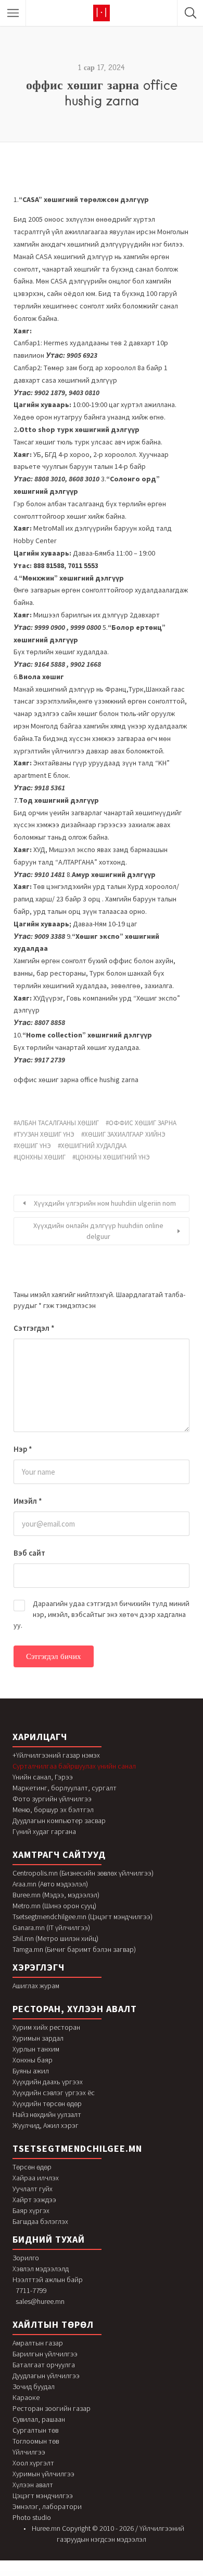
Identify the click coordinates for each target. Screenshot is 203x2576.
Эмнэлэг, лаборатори (47, 2506)
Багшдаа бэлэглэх (40, 2221)
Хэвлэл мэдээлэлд (41, 2269)
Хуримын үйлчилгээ (43, 2474)
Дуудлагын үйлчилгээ (46, 2376)
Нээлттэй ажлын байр (48, 2280)
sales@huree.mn (40, 2301)
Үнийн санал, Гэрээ (43, 1777)
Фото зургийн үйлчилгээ (52, 1799)
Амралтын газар (38, 2343)
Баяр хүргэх (31, 2210)
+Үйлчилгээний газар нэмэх (56, 1755)
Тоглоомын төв (36, 2441)
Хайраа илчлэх (36, 2178)
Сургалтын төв (35, 2430)
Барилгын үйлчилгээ (45, 2354)
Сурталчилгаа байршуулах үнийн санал (74, 1766)
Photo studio (32, 2517)
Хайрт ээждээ (34, 2200)
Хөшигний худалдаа (94, 1146)
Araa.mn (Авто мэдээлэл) (50, 1884)
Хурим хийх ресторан (46, 2027)
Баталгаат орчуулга (44, 2365)
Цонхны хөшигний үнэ (113, 1157)
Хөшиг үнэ (34, 1146)
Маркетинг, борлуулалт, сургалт (65, 1788)
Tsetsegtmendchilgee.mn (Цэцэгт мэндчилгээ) (83, 1917)
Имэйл (28, 1501)
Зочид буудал (34, 2386)
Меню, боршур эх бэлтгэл (53, 1810)
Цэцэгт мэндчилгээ (43, 2496)
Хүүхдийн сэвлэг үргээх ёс (54, 2093)
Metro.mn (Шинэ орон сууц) (54, 1906)
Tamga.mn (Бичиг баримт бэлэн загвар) (74, 1949)
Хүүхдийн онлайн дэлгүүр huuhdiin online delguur (98, 1231)
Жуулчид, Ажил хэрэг (46, 2125)
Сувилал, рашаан (39, 2419)
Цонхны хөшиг (41, 1157)
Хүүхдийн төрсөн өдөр (47, 2103)
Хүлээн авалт (33, 2485)
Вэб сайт (29, 1553)
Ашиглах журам (36, 1986)
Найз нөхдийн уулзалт (47, 2114)
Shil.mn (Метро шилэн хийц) (55, 1938)
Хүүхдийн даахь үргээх (48, 2082)
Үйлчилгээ (29, 2452)
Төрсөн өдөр (32, 2167)
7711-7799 (31, 2290)
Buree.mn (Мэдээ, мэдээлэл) (56, 1895)
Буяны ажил (31, 2071)
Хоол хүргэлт (33, 2463)
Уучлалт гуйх (33, 2189)
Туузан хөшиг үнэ (46, 1134)
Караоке (26, 2397)
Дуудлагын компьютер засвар (59, 1820)
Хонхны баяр (33, 2060)
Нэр (23, 1449)
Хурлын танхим (36, 2049)
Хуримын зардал (38, 2038)
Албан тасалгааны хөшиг (58, 1123)
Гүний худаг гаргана (44, 1831)
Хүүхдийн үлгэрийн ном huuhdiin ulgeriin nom (105, 1203)
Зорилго (26, 2258)
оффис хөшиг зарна (143, 1123)
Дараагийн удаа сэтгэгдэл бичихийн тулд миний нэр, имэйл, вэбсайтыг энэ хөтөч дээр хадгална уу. (102, 1614)
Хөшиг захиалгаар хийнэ (125, 1134)
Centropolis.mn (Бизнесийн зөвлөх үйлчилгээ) (83, 1873)
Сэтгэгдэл (34, 1328)
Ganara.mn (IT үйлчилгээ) (51, 1927)
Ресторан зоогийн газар (52, 2408)
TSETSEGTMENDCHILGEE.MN (77, 2148)
